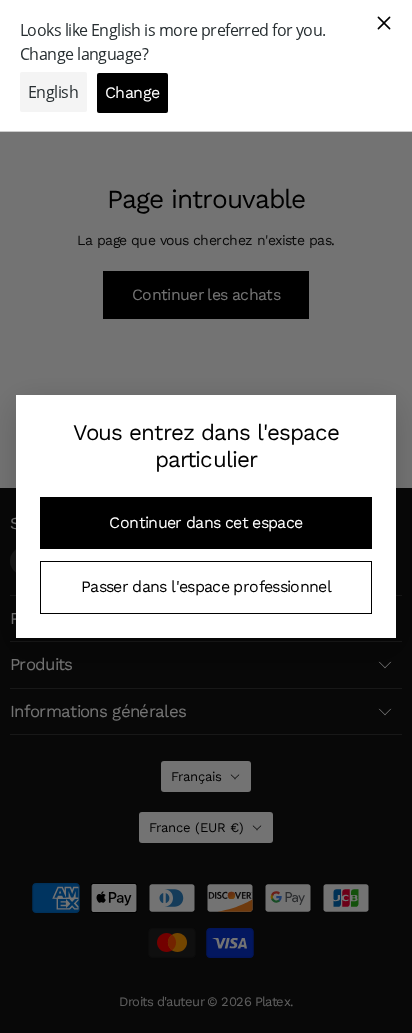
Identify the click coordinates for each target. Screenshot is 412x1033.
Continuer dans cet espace (205, 522)
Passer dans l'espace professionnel (206, 586)
